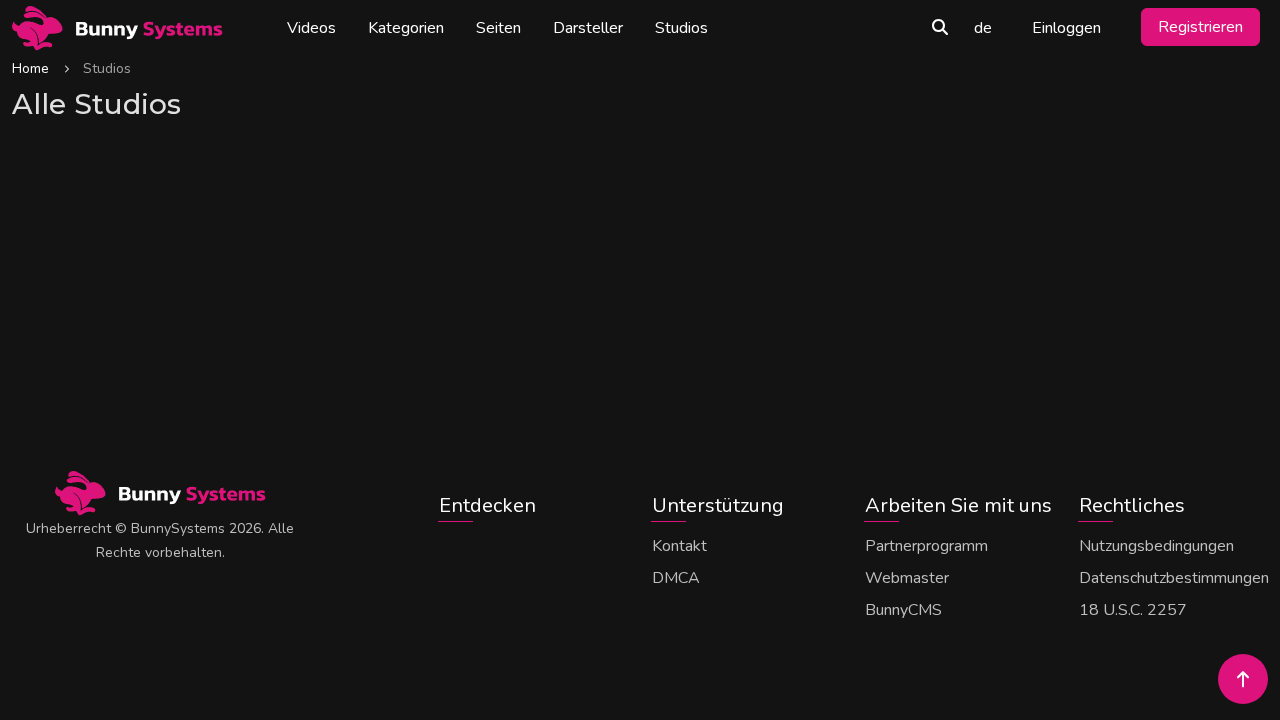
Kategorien (406, 28)
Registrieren (1200, 27)
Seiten (498, 28)
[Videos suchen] (940, 28)
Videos (311, 28)
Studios (681, 28)
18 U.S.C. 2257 (1133, 610)
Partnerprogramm (926, 546)
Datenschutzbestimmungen (1174, 578)
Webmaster (907, 578)
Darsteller (588, 28)
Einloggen (1066, 28)
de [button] (983, 28)
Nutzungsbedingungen (1156, 546)
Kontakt (679, 546)
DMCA (676, 578)
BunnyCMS (903, 610)
